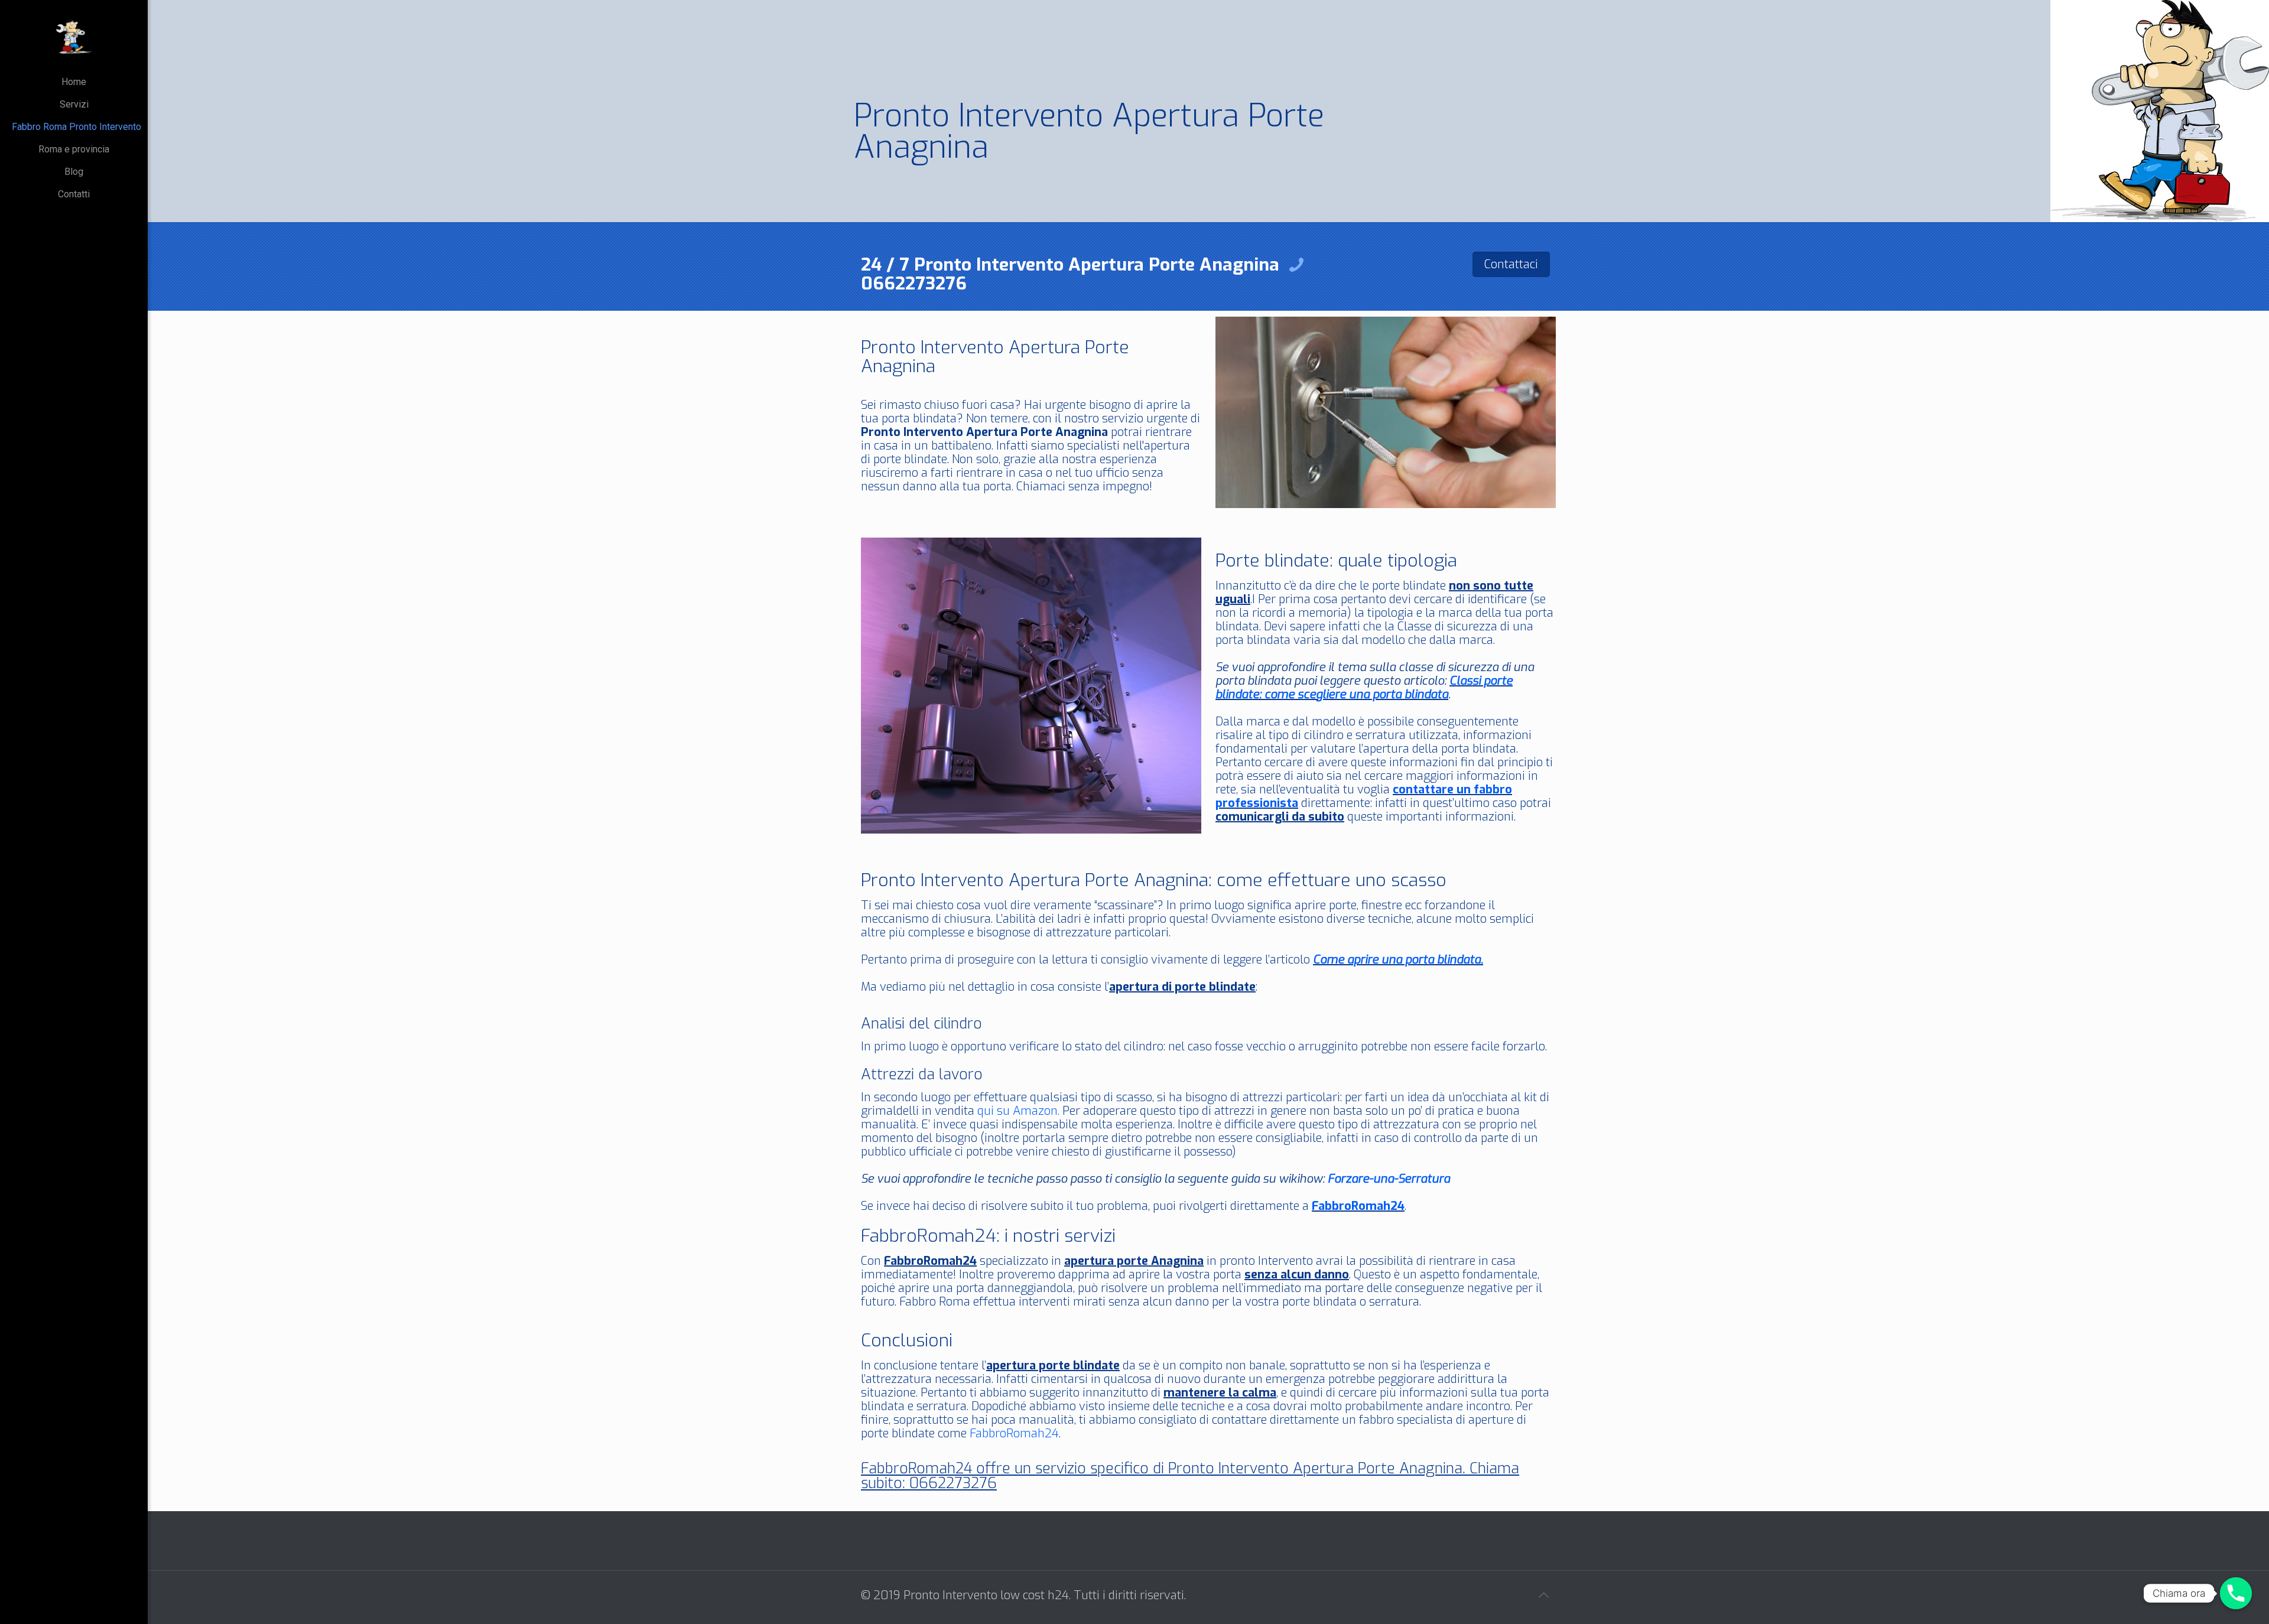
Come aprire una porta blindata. (1398, 960)
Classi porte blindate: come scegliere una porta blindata (1364, 688)
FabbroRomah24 (1358, 1206)
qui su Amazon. (1018, 1111)
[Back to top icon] (1543, 1596)
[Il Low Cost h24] (74, 35)
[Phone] (2236, 1593)
